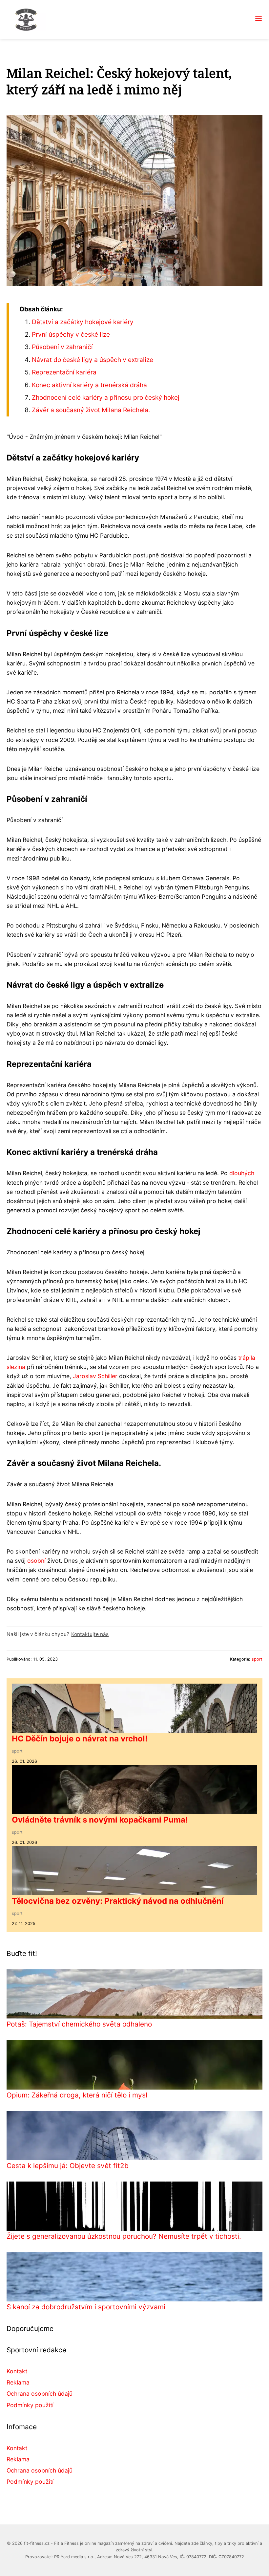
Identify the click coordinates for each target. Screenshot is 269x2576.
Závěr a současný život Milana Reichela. (91, 410)
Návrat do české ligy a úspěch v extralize (93, 360)
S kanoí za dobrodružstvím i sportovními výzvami (86, 2307)
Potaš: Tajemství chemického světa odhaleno (79, 2024)
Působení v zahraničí (62, 347)
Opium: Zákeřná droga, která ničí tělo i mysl (77, 2095)
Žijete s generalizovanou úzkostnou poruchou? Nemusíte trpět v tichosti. (124, 2236)
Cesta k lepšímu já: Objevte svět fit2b (68, 2166)
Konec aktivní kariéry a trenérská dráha (89, 385)
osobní (36, 1561)
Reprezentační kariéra (64, 372)
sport (257, 1659)
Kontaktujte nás (90, 1634)
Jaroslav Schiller (95, 1376)
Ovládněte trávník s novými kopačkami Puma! (100, 1820)
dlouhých (242, 1173)
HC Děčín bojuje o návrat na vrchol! (80, 1739)
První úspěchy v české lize (71, 334)
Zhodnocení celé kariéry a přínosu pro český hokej (106, 397)
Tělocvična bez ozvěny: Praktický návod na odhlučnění (118, 1901)
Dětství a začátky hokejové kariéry (83, 322)
